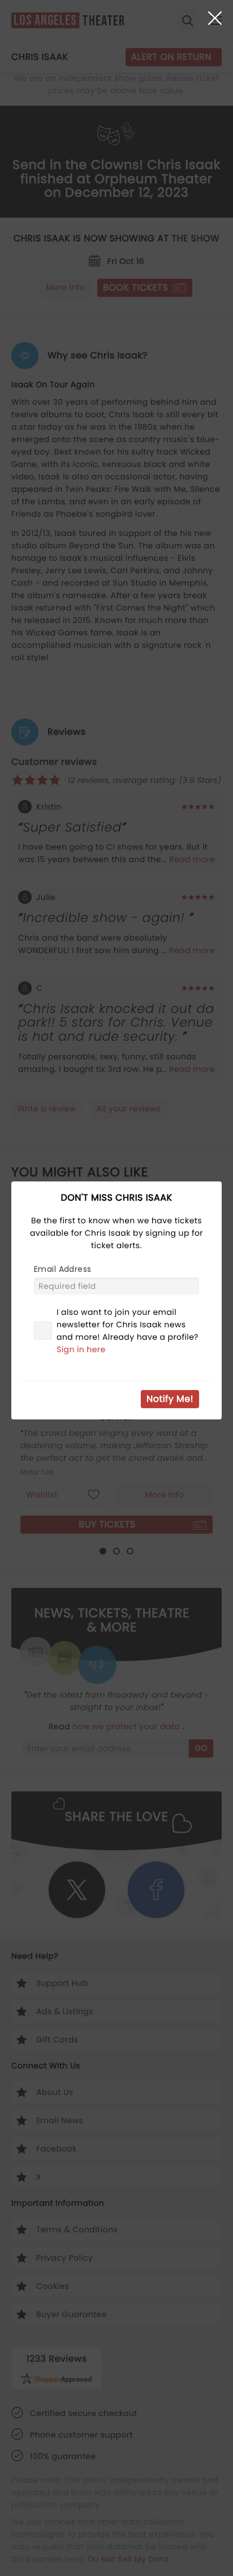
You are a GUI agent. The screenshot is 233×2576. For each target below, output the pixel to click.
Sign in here (81, 1349)
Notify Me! (170, 1399)
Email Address (62, 1269)
